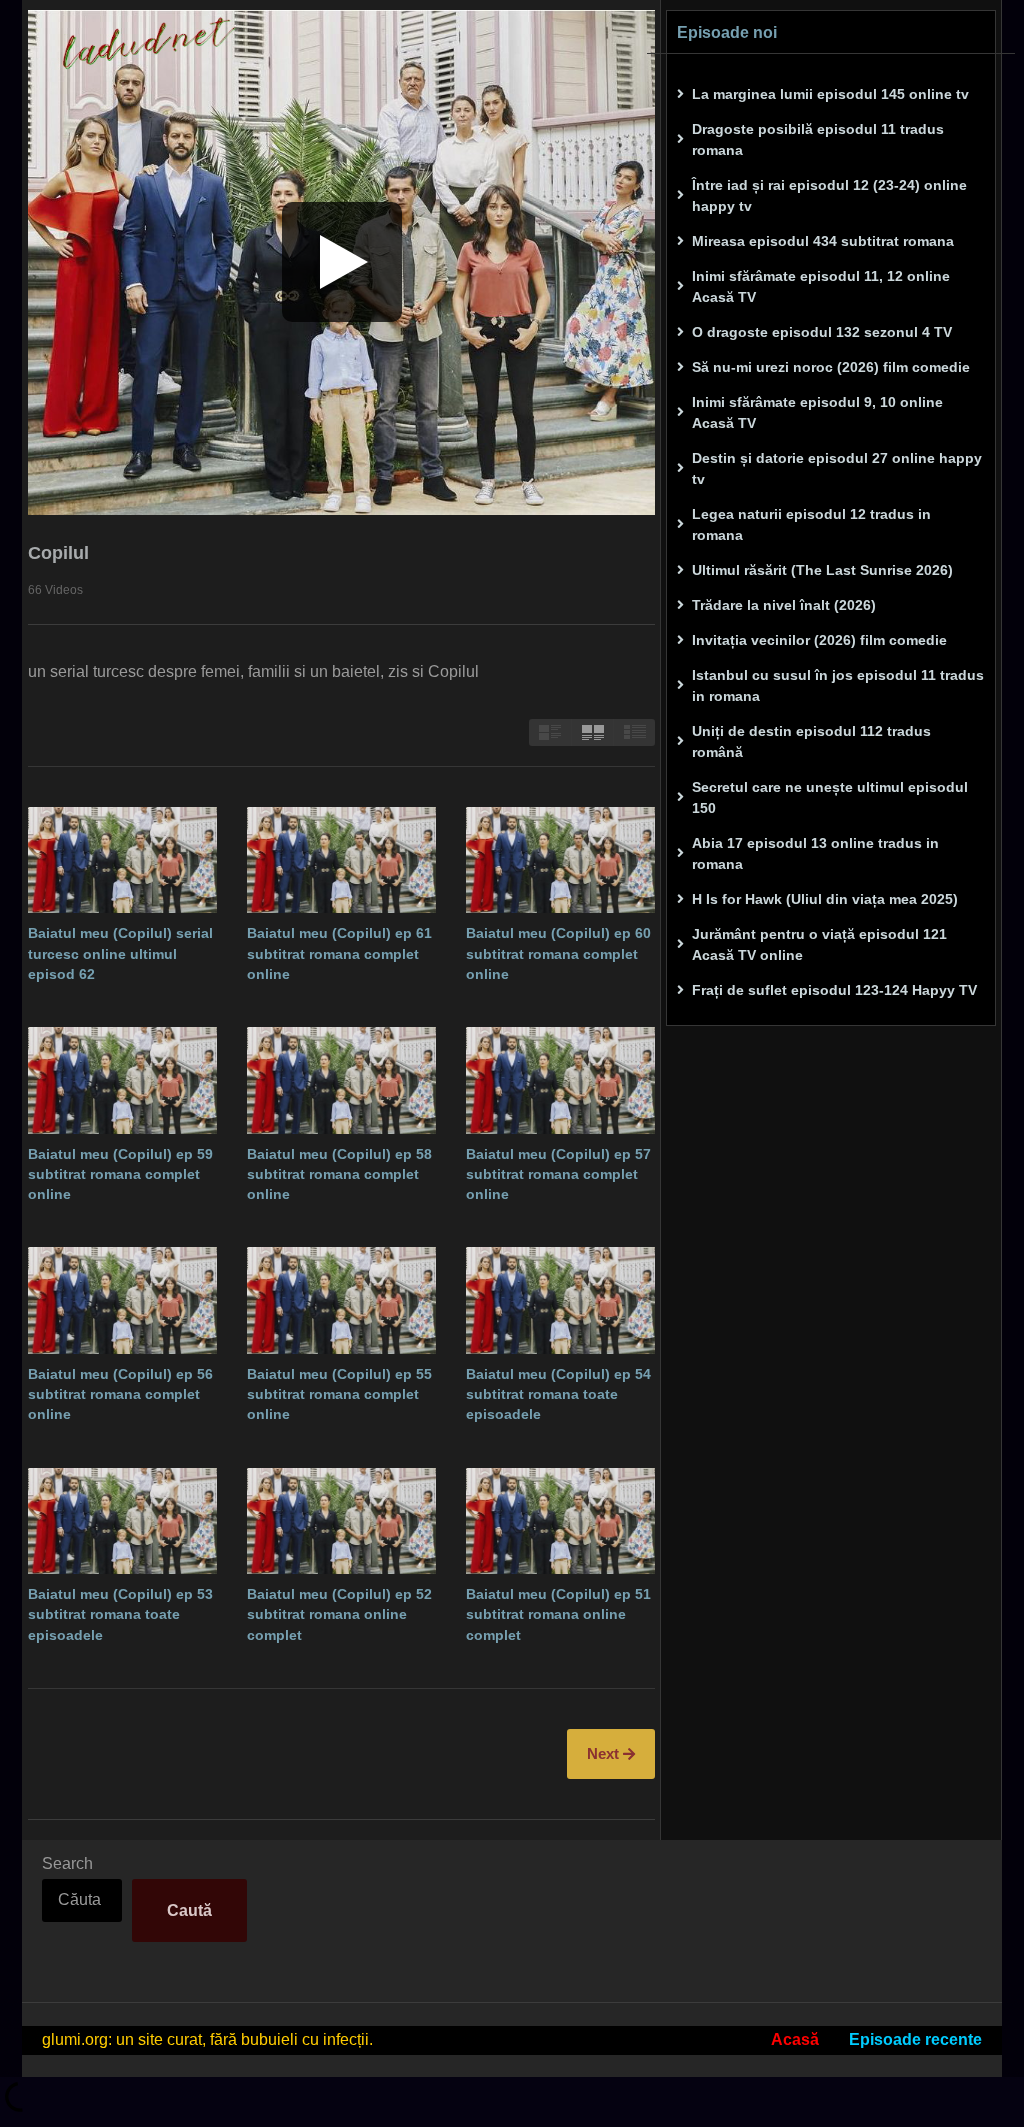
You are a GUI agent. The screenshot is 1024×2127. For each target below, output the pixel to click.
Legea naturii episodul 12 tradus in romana (811, 524)
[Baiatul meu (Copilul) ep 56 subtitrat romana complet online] (122, 1300)
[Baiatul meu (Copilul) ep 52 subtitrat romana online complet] (341, 1521)
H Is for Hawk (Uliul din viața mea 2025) (825, 899)
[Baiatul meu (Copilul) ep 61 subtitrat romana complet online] (341, 860)
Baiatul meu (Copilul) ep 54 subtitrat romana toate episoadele (558, 1394)
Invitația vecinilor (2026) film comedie (819, 640)
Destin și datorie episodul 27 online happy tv (837, 468)
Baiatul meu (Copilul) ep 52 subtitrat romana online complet (339, 1614)
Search (67, 1863)
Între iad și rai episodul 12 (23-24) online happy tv (829, 195)
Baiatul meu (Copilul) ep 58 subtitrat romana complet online (339, 1174)
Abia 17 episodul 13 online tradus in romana (815, 853)
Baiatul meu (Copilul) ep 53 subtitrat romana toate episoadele (120, 1614)
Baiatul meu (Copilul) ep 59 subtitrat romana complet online (120, 1174)
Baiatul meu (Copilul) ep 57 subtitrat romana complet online (558, 1174)
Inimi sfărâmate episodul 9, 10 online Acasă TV (817, 412)
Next (605, 1753)
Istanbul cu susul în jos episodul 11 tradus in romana (838, 685)
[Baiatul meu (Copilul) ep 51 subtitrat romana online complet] (560, 1521)
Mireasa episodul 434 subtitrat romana (823, 241)
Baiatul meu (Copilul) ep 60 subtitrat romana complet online (558, 953)
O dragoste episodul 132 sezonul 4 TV (822, 332)
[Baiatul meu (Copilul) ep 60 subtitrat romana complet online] (560, 860)
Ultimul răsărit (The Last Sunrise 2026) (822, 570)
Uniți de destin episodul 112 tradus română (811, 741)
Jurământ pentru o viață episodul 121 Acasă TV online (819, 944)
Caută (189, 1910)
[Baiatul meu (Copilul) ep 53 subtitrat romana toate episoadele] (122, 1521)
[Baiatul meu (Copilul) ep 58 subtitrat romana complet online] (341, 1080)
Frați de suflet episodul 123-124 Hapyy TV (834, 990)
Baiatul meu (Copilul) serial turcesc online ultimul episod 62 (120, 953)
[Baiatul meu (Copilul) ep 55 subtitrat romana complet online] (341, 1300)
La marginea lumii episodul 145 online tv (830, 94)
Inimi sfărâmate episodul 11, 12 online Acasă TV (821, 286)
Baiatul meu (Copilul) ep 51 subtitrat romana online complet (558, 1614)
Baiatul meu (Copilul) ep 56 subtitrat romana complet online (120, 1394)
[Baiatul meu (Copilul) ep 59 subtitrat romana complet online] (122, 1080)
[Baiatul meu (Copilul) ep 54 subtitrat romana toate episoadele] (560, 1300)
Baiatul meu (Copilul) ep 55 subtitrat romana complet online (339, 1394)
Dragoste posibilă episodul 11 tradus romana (818, 139)
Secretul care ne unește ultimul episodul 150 (830, 797)
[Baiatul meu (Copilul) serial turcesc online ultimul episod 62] (122, 860)
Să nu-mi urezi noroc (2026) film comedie (831, 367)
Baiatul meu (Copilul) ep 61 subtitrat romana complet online (339, 953)
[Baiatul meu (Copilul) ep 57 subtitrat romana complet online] (560, 1080)
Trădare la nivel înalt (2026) (784, 605)
